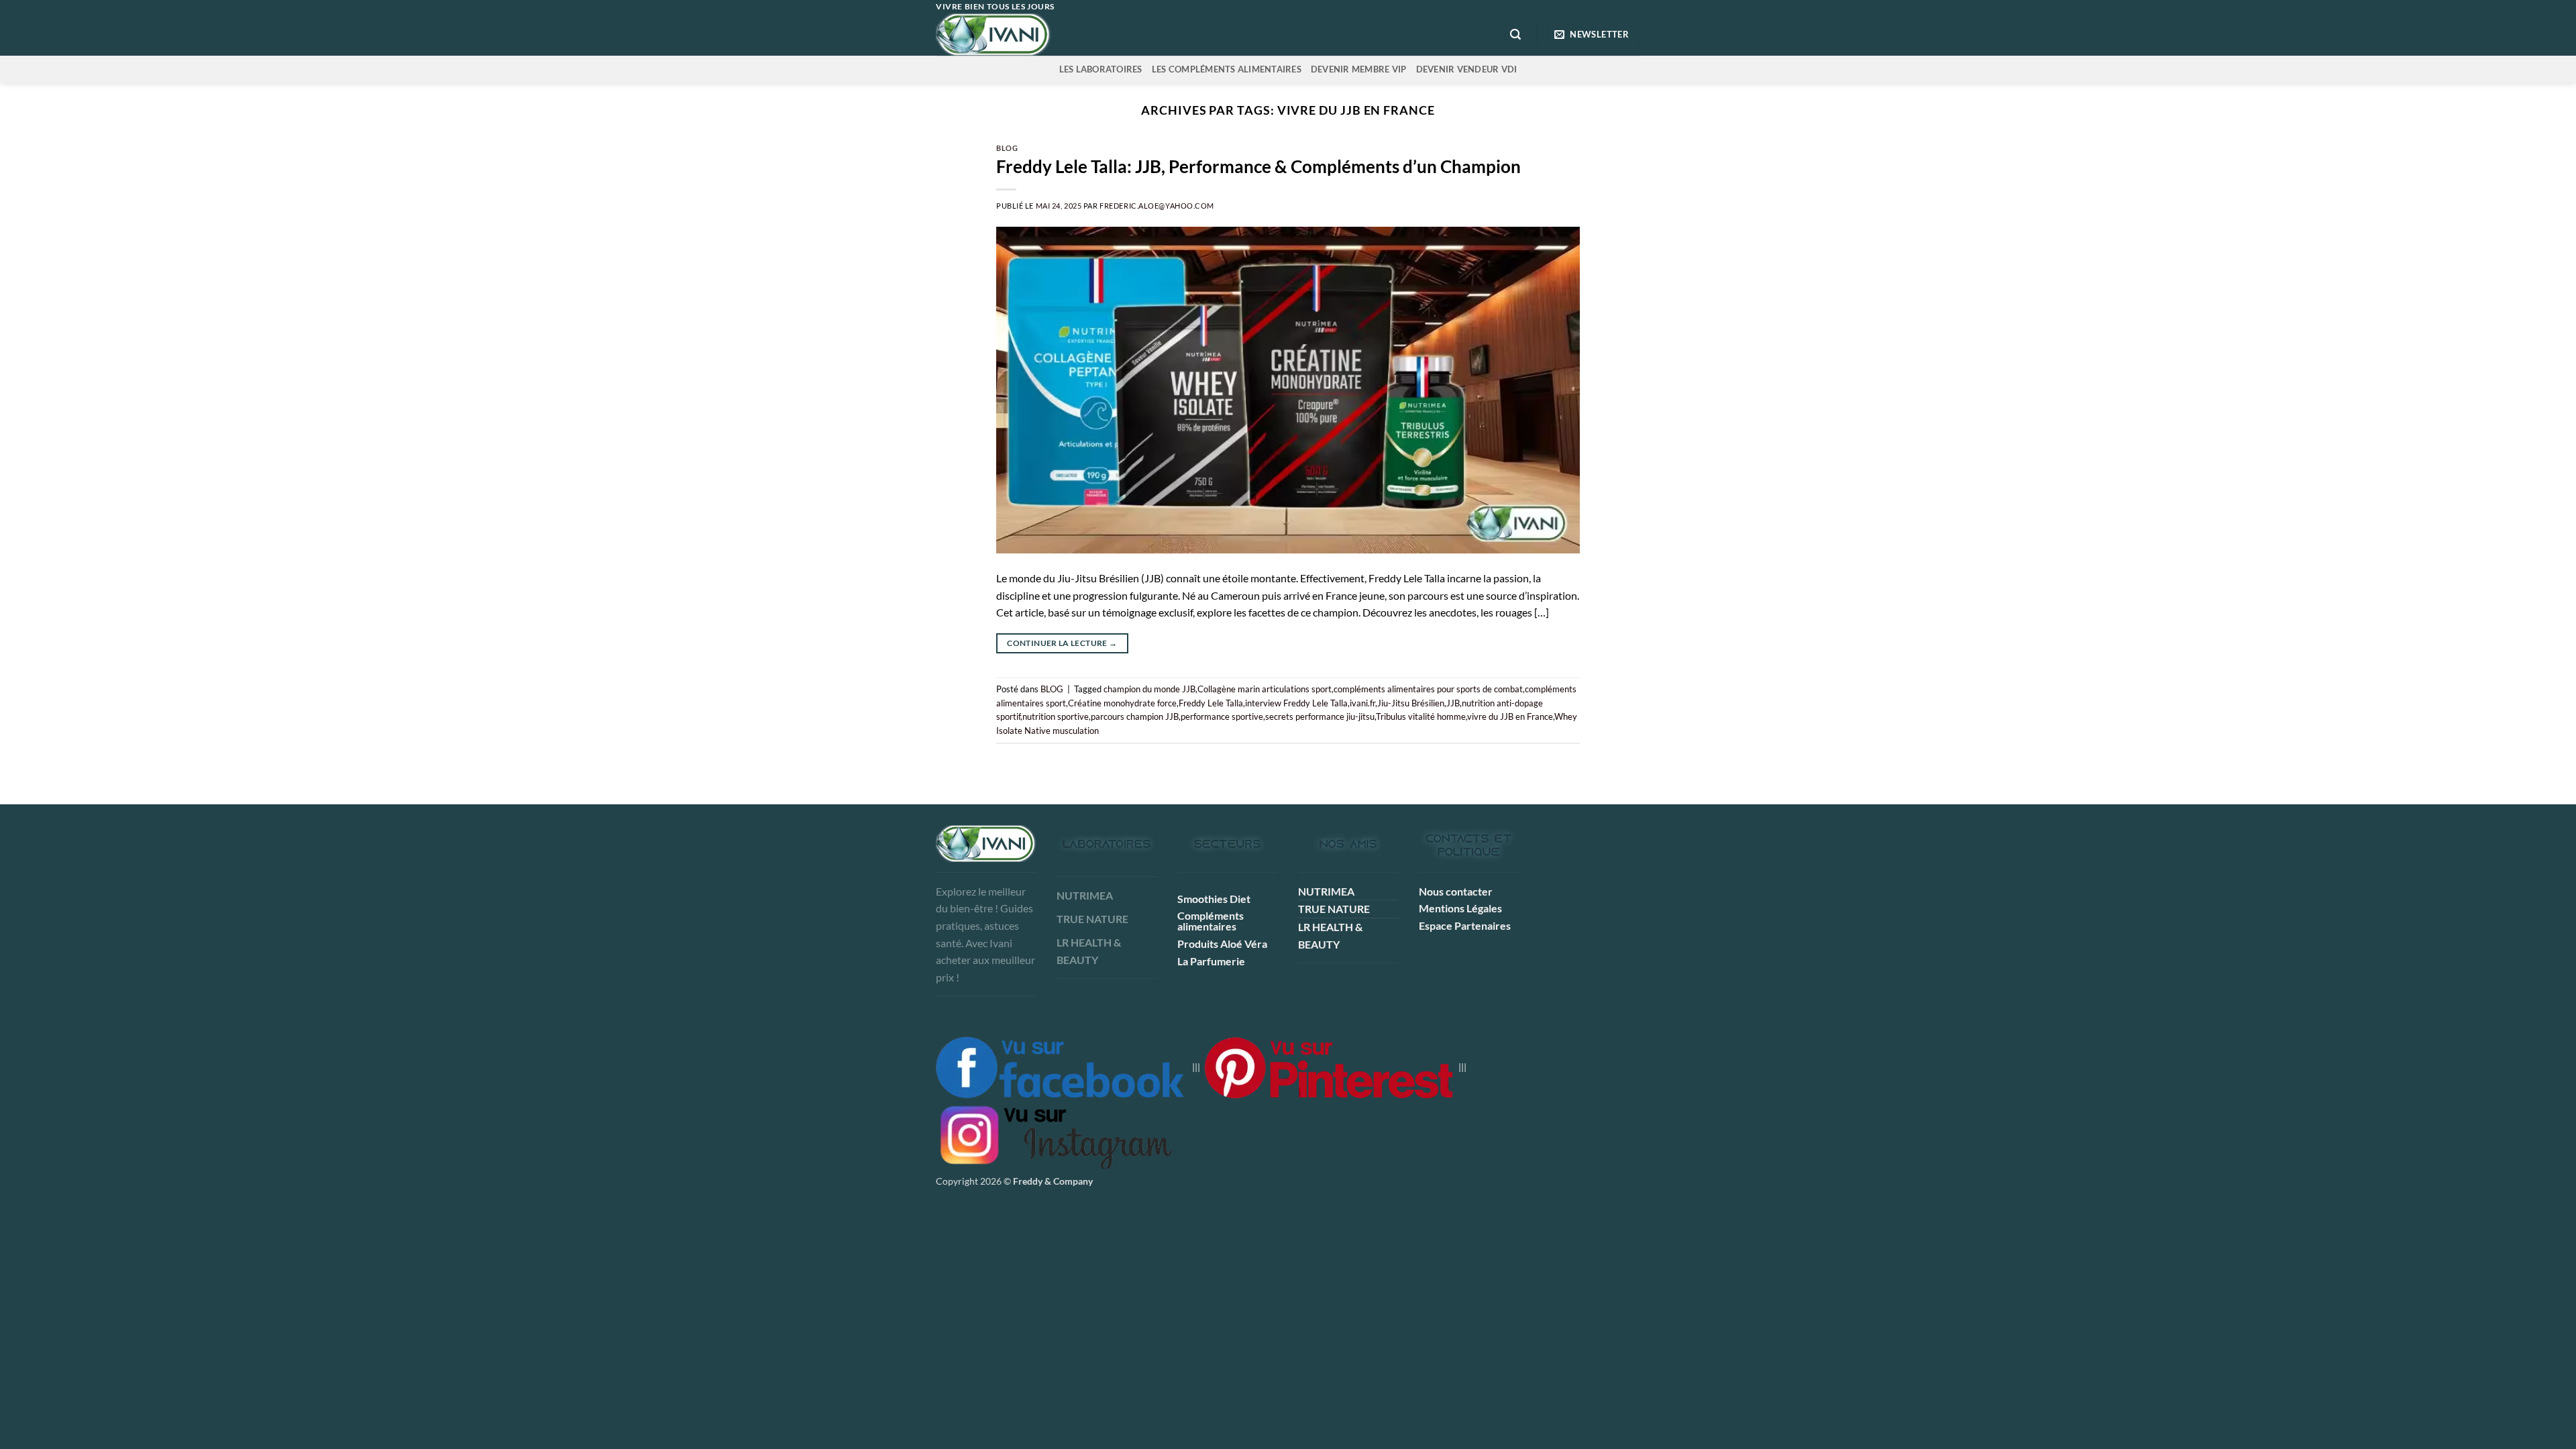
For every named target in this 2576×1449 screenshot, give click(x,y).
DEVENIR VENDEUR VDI (1467, 69)
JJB (1453, 703)
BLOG (1007, 148)
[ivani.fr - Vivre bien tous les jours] (1021, 35)
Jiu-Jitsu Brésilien (1411, 703)
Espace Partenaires (1465, 925)
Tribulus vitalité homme (1421, 716)
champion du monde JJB (1149, 689)
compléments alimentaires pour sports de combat (1428, 689)
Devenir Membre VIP (1359, 69)
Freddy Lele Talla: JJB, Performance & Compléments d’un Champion (1258, 166)
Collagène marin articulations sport (1265, 689)
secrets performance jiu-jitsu (1320, 716)
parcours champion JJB (1135, 716)
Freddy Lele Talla (1211, 703)
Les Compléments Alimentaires (1227, 69)
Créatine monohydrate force (1122, 703)
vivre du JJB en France (1510, 716)
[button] (1515, 35)
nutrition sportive (1056, 716)
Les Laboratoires (1101, 69)
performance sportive (1222, 716)
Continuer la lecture (1062, 643)
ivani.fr (1362, 703)
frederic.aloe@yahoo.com (1157, 206)
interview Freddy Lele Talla (1296, 703)
